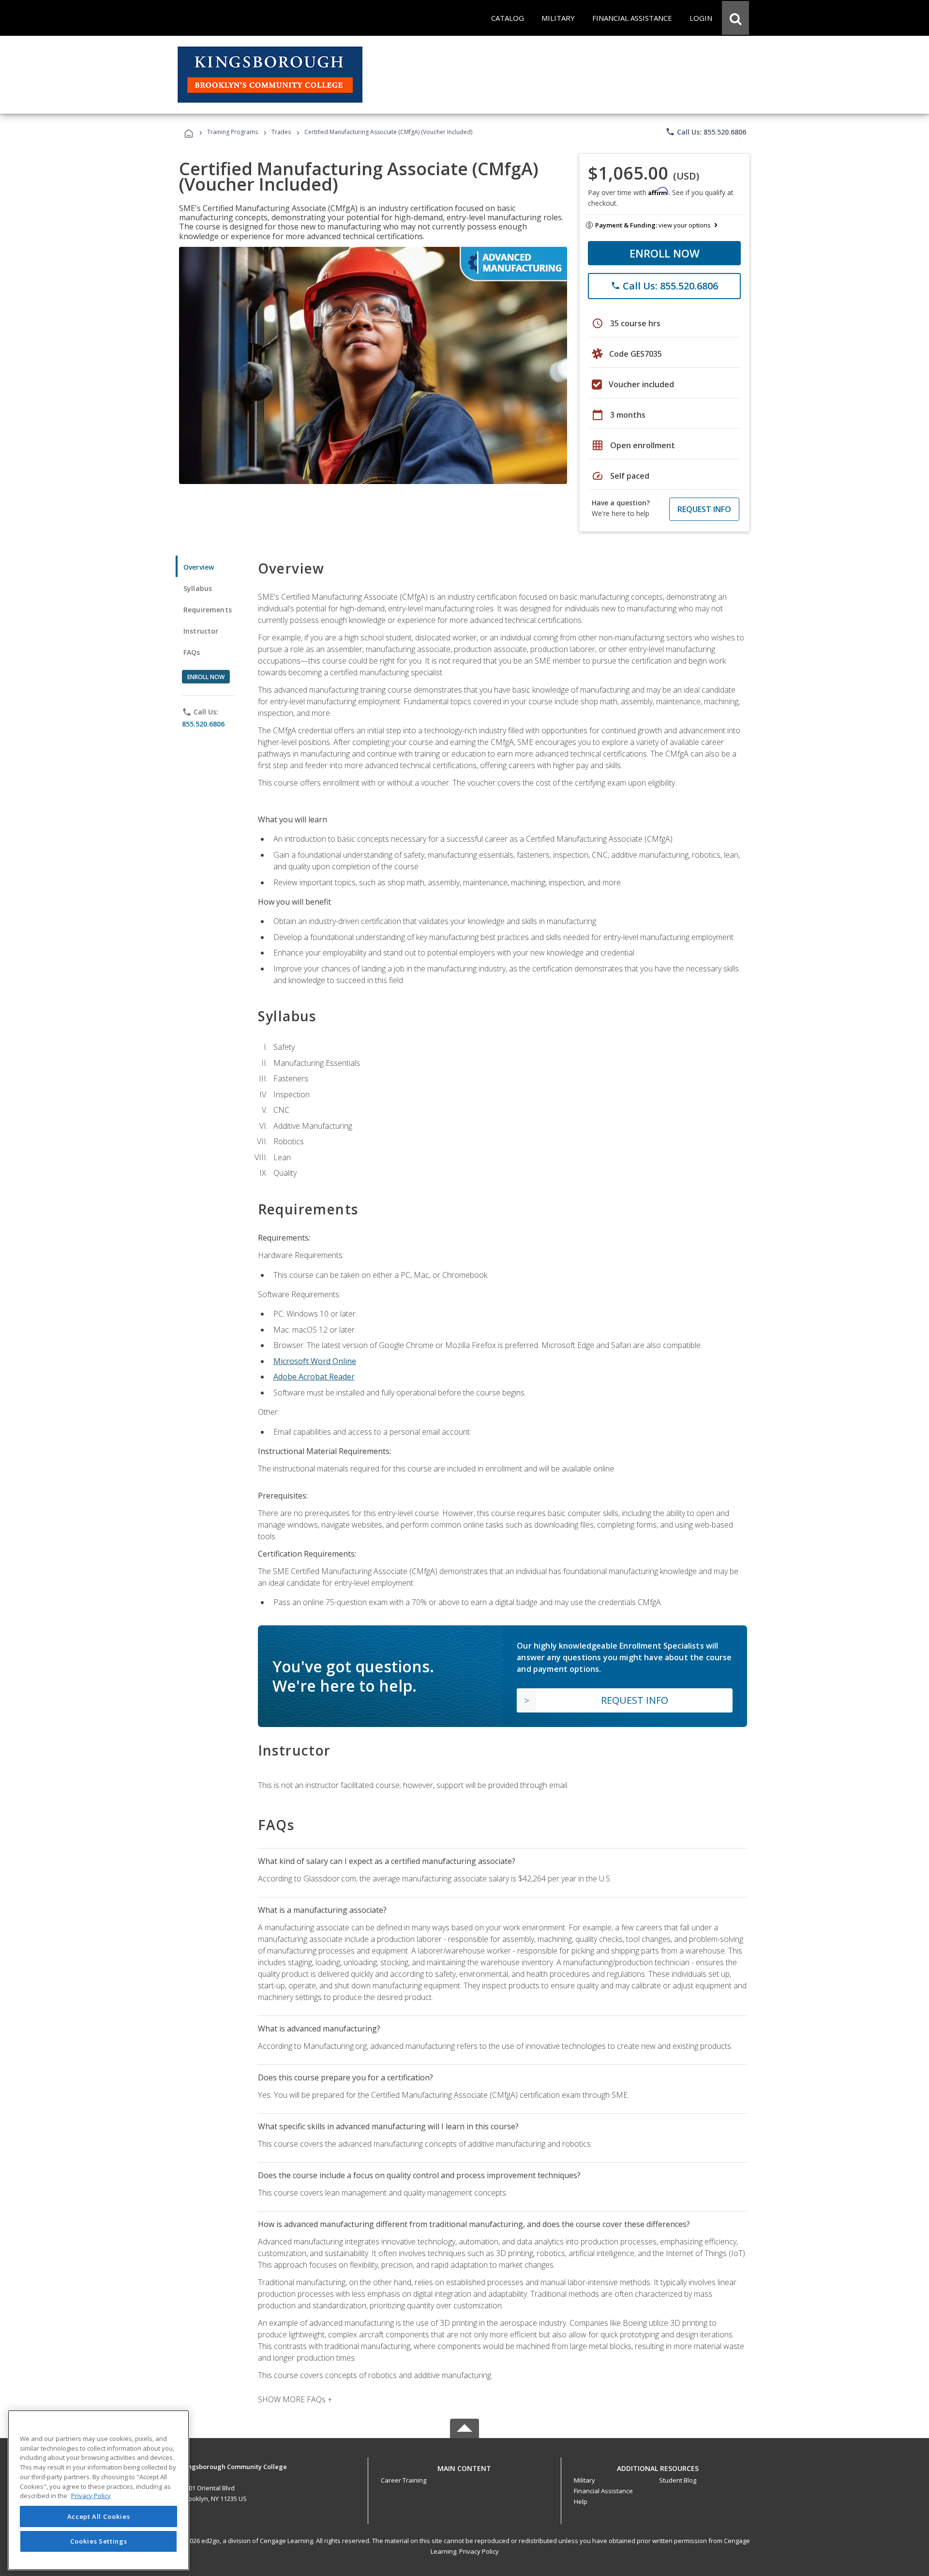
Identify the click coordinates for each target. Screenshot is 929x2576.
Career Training (404, 2480)
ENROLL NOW (665, 253)
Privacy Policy (479, 2551)
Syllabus (198, 588)
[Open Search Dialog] (735, 18)
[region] (98, 2490)
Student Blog (678, 2480)
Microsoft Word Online (315, 1361)
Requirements (208, 610)
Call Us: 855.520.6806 (706, 132)
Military (584, 2480)
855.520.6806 (203, 724)
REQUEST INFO (704, 509)
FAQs (192, 652)
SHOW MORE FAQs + (295, 2399)
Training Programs (232, 132)
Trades (281, 132)
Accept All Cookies (99, 2516)
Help (581, 2501)
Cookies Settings (99, 2541)
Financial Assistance (603, 2491)
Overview (199, 567)
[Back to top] (464, 2466)
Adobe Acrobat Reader (314, 1377)
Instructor (201, 631)
